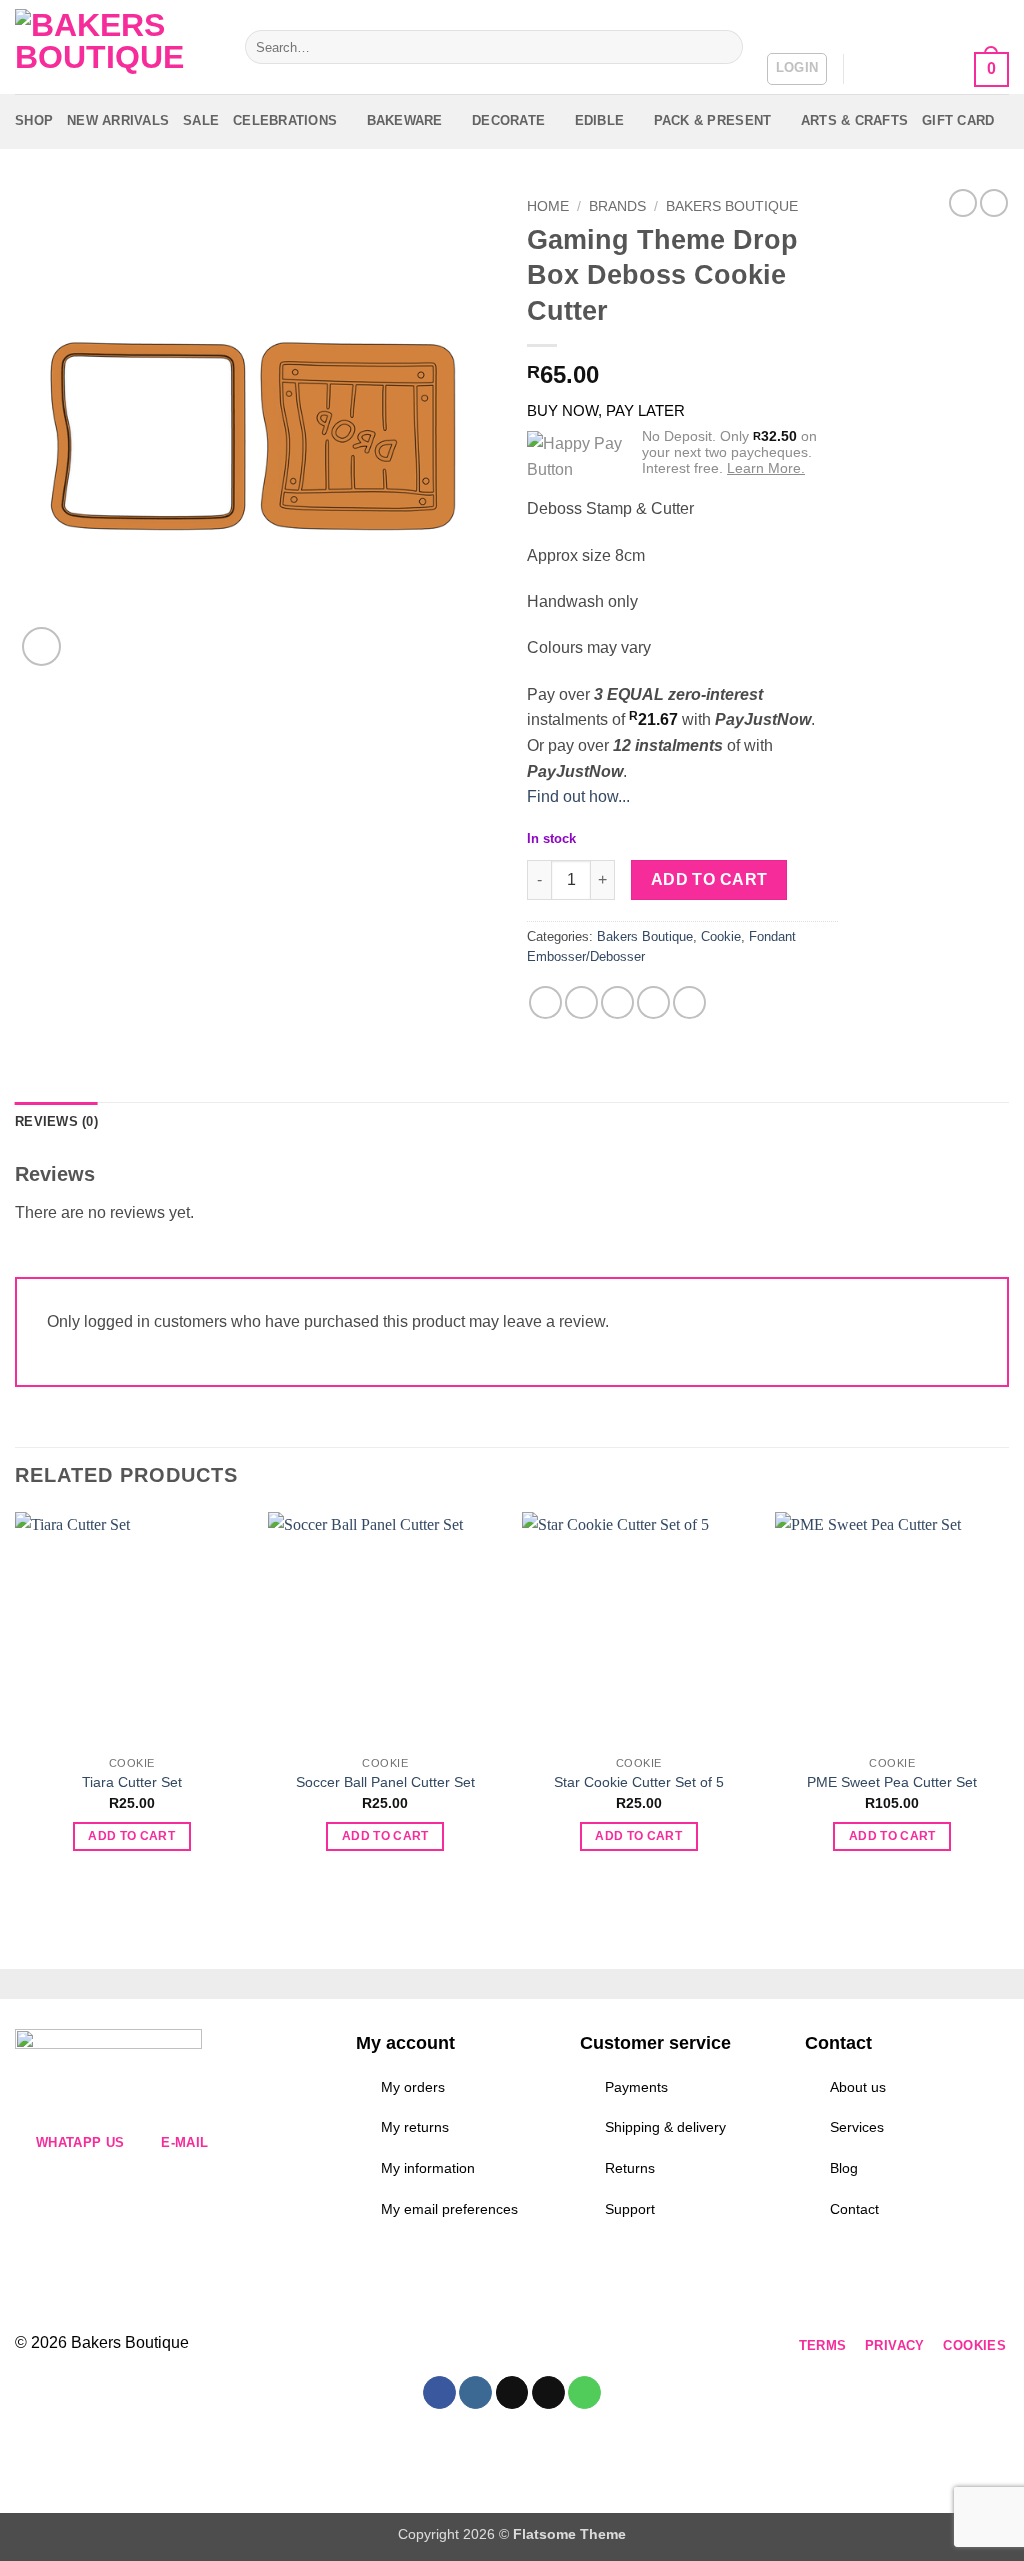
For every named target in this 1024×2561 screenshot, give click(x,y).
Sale (201, 120)
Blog (844, 2168)
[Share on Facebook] (545, 1002)
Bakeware (405, 120)
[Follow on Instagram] (410, 2346)
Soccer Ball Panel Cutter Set (385, 1782)
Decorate (508, 120)
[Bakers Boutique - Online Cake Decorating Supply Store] (115, 47)
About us (858, 2087)
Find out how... (578, 796)
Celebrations (285, 120)
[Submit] (723, 47)
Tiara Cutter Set (132, 1782)
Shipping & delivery (665, 2127)
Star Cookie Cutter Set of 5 (639, 1782)
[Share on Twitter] (581, 1002)
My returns (415, 2127)
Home (548, 206)
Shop (34, 120)
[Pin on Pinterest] (653, 1002)
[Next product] (963, 203)
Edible (600, 120)
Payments (636, 2087)
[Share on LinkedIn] (689, 1002)
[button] (797, 69)
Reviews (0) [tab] (56, 1121)
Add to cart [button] (131, 1836)
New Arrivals (118, 120)
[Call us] (518, 2346)
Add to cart (709, 879)
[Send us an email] (482, 2346)
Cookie (721, 936)
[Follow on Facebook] (374, 2346)
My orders (413, 2087)
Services (857, 2127)
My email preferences (449, 2209)
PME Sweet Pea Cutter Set (892, 1782)
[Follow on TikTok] (446, 2346)
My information (428, 2168)
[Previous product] (994, 203)
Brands (617, 206)
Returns (630, 2168)
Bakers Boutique (732, 206)
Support (630, 2209)
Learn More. (766, 468)
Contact (854, 2209)
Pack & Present (713, 120)
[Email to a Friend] (617, 1002)
